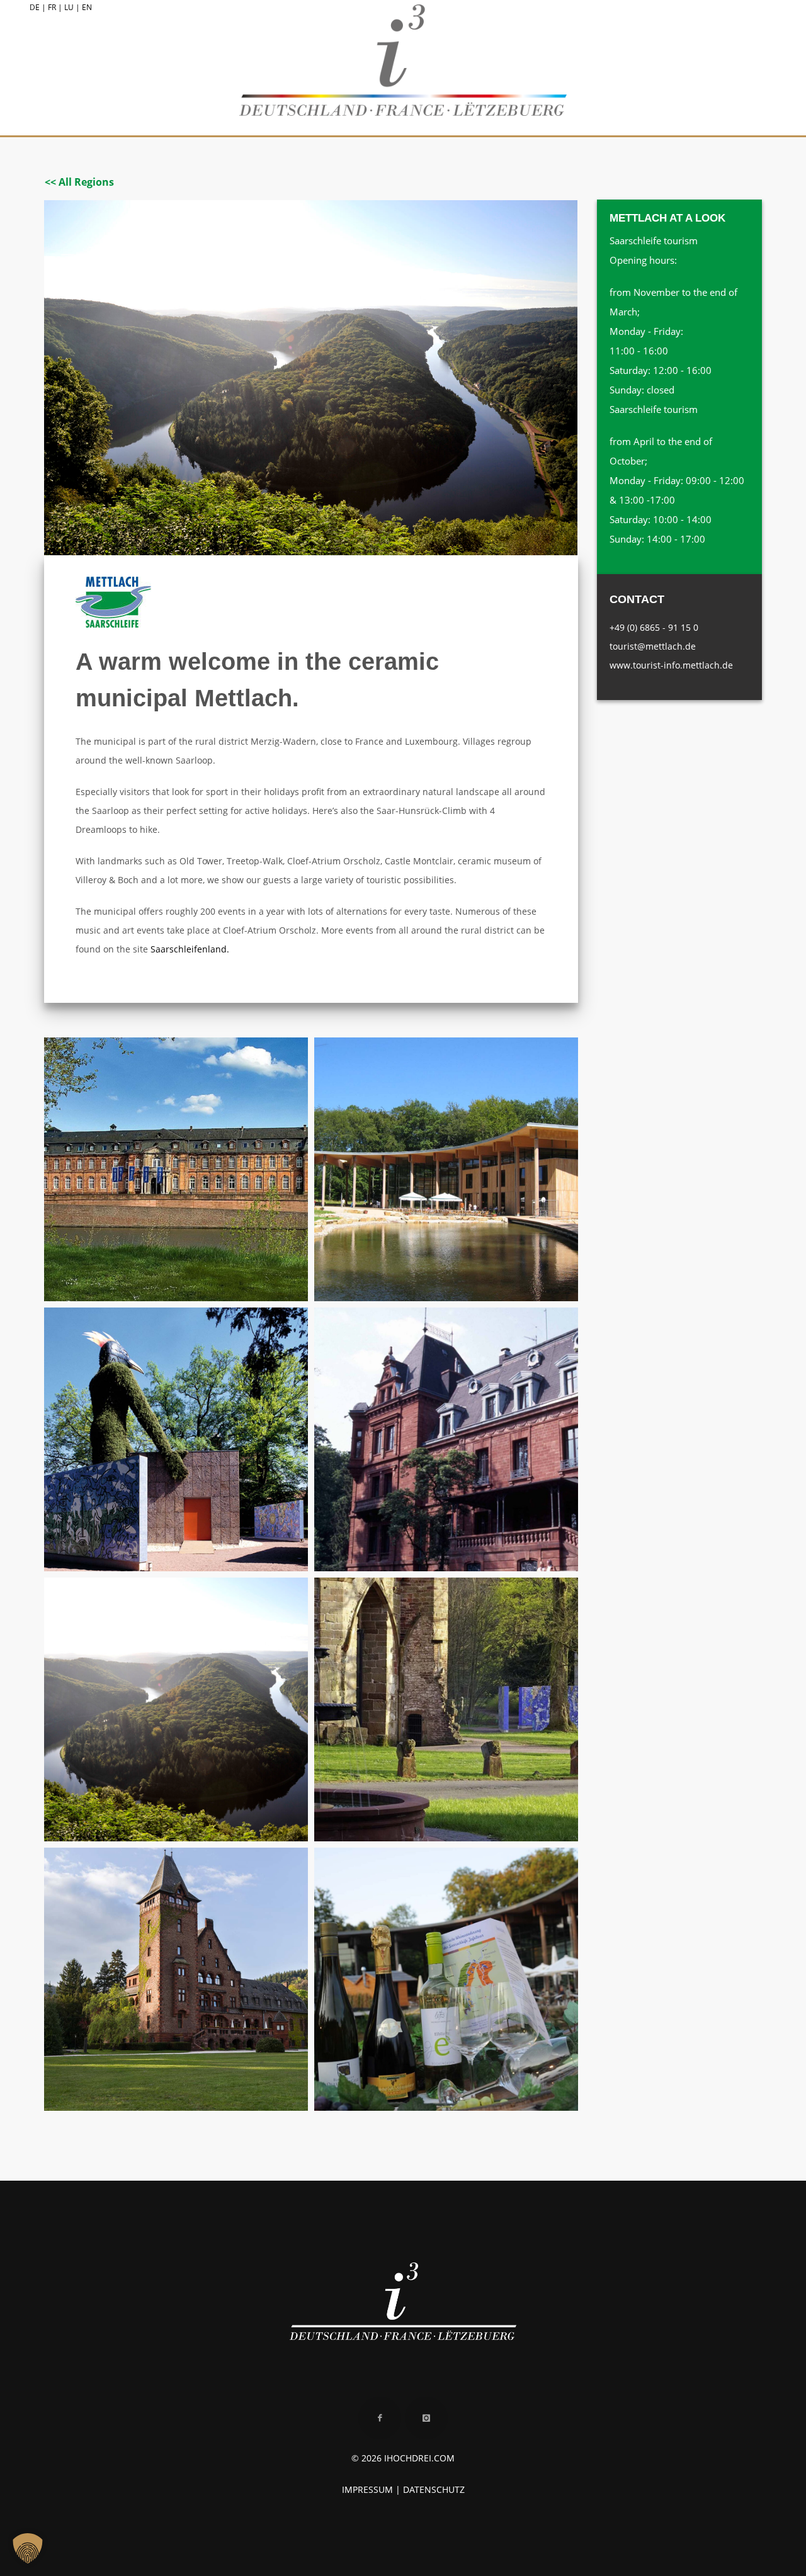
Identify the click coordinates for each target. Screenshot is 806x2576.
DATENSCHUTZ (434, 2489)
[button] (28, 2548)
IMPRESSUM (367, 2489)
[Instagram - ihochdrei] (426, 2418)
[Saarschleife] (176, 1709)
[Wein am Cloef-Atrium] (446, 1980)
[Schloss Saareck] (176, 1980)
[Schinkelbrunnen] (446, 1709)
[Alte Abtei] (176, 1169)
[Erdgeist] (176, 1439)
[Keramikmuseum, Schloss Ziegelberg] (446, 1439)
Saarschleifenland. (190, 949)
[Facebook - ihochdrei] (380, 2418)
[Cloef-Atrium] (446, 1169)
